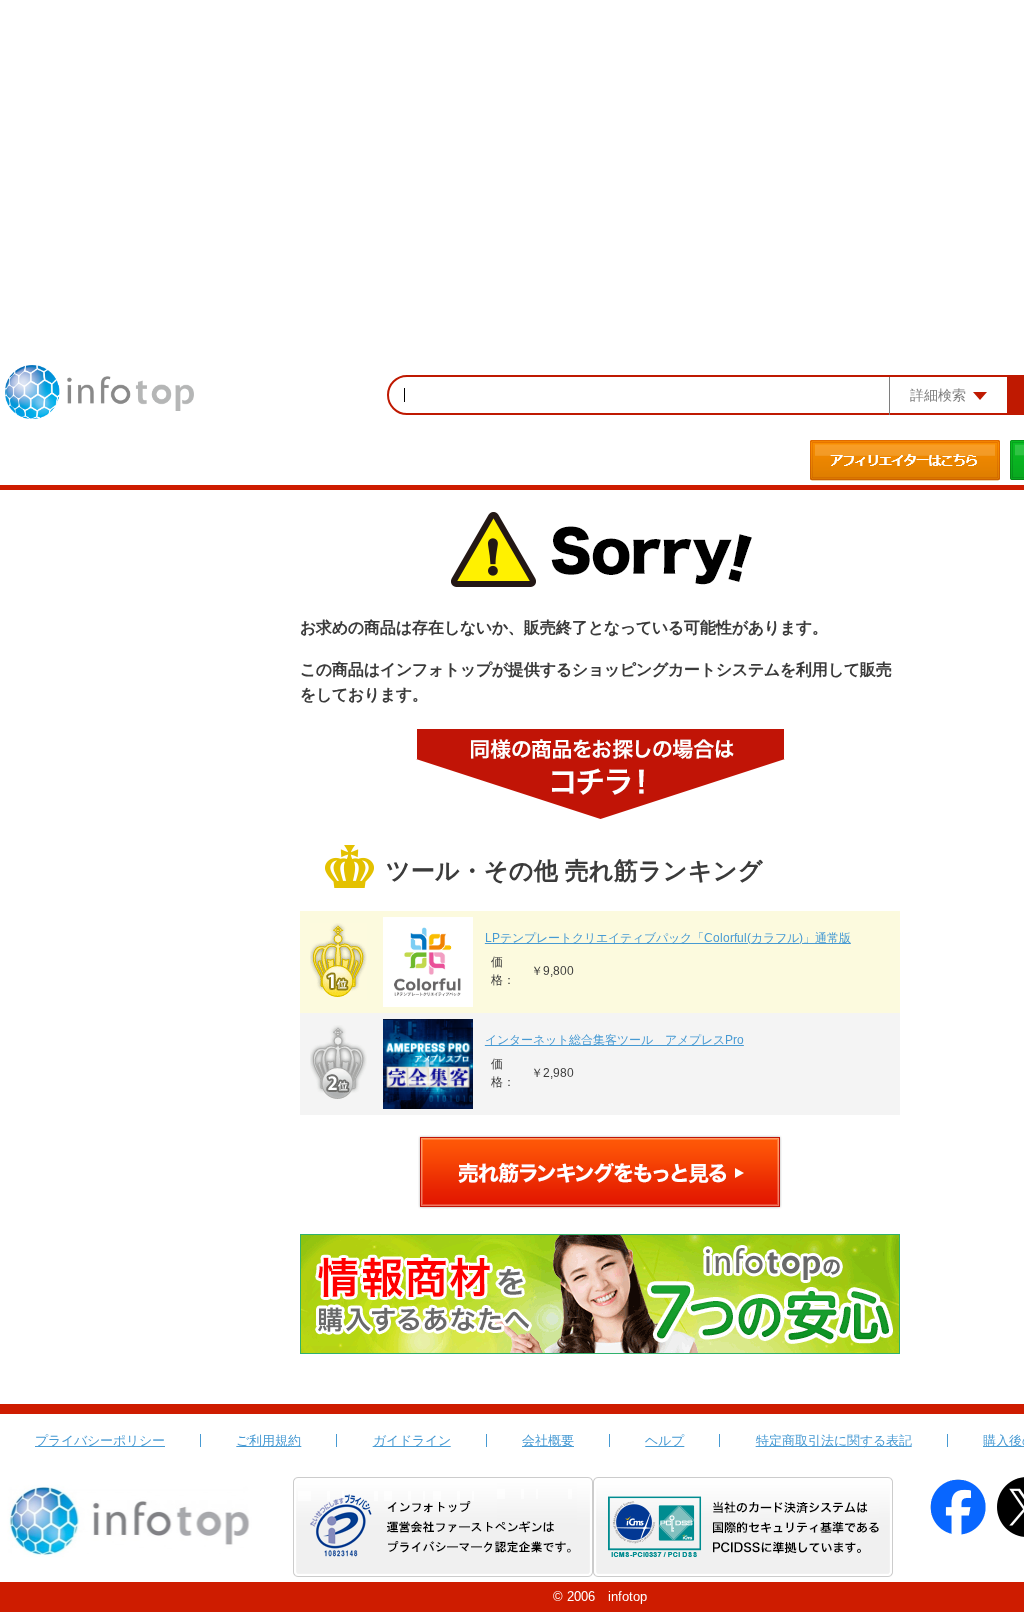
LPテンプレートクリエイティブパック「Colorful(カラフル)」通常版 (668, 938)
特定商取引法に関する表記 (834, 1440)
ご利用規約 (268, 1440)
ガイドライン (412, 1440)
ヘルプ (664, 1440)
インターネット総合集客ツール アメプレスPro (614, 1040)
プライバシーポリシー (100, 1440)
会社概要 (548, 1440)
